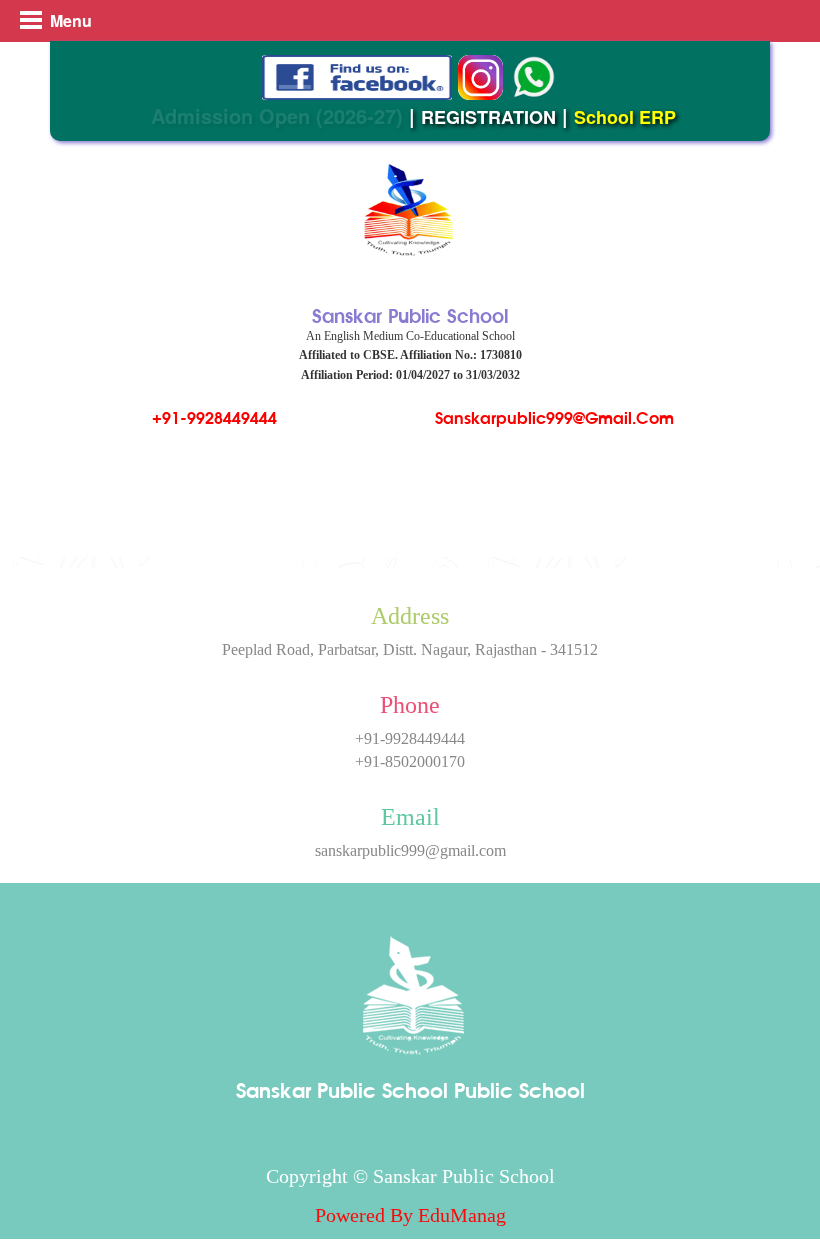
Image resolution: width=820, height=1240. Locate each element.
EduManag (462, 1215)
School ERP (625, 117)
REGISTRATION (488, 117)
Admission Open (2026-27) (277, 115)
